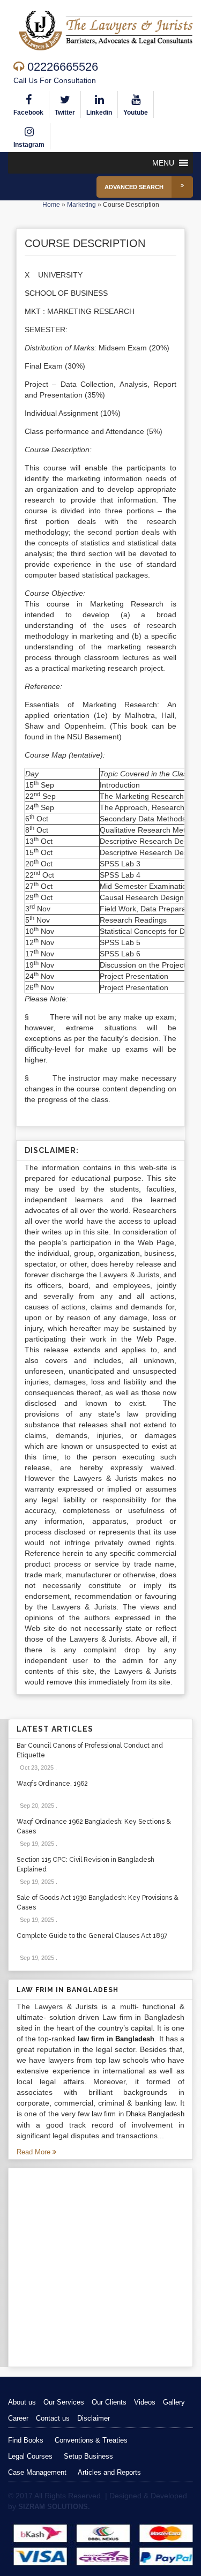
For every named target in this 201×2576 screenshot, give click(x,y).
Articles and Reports (109, 2472)
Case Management (37, 2472)
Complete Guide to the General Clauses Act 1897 (92, 1936)
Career (18, 2418)
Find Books (26, 2440)
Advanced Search (134, 187)
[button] (163, 163)
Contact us (53, 2418)
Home (51, 205)
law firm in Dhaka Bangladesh (138, 2114)
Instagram (29, 145)
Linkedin (99, 113)
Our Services (64, 2402)
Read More (35, 2152)
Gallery (174, 2402)
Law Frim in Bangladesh (68, 1990)
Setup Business (88, 2456)
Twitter (65, 113)
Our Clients (109, 2402)
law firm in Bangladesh (116, 2039)
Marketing (81, 205)
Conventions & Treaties (91, 2440)
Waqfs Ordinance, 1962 (52, 1784)
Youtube (136, 113)
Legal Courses (30, 2456)
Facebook (28, 113)
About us (22, 2402)
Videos (145, 2402)
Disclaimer (94, 2418)
